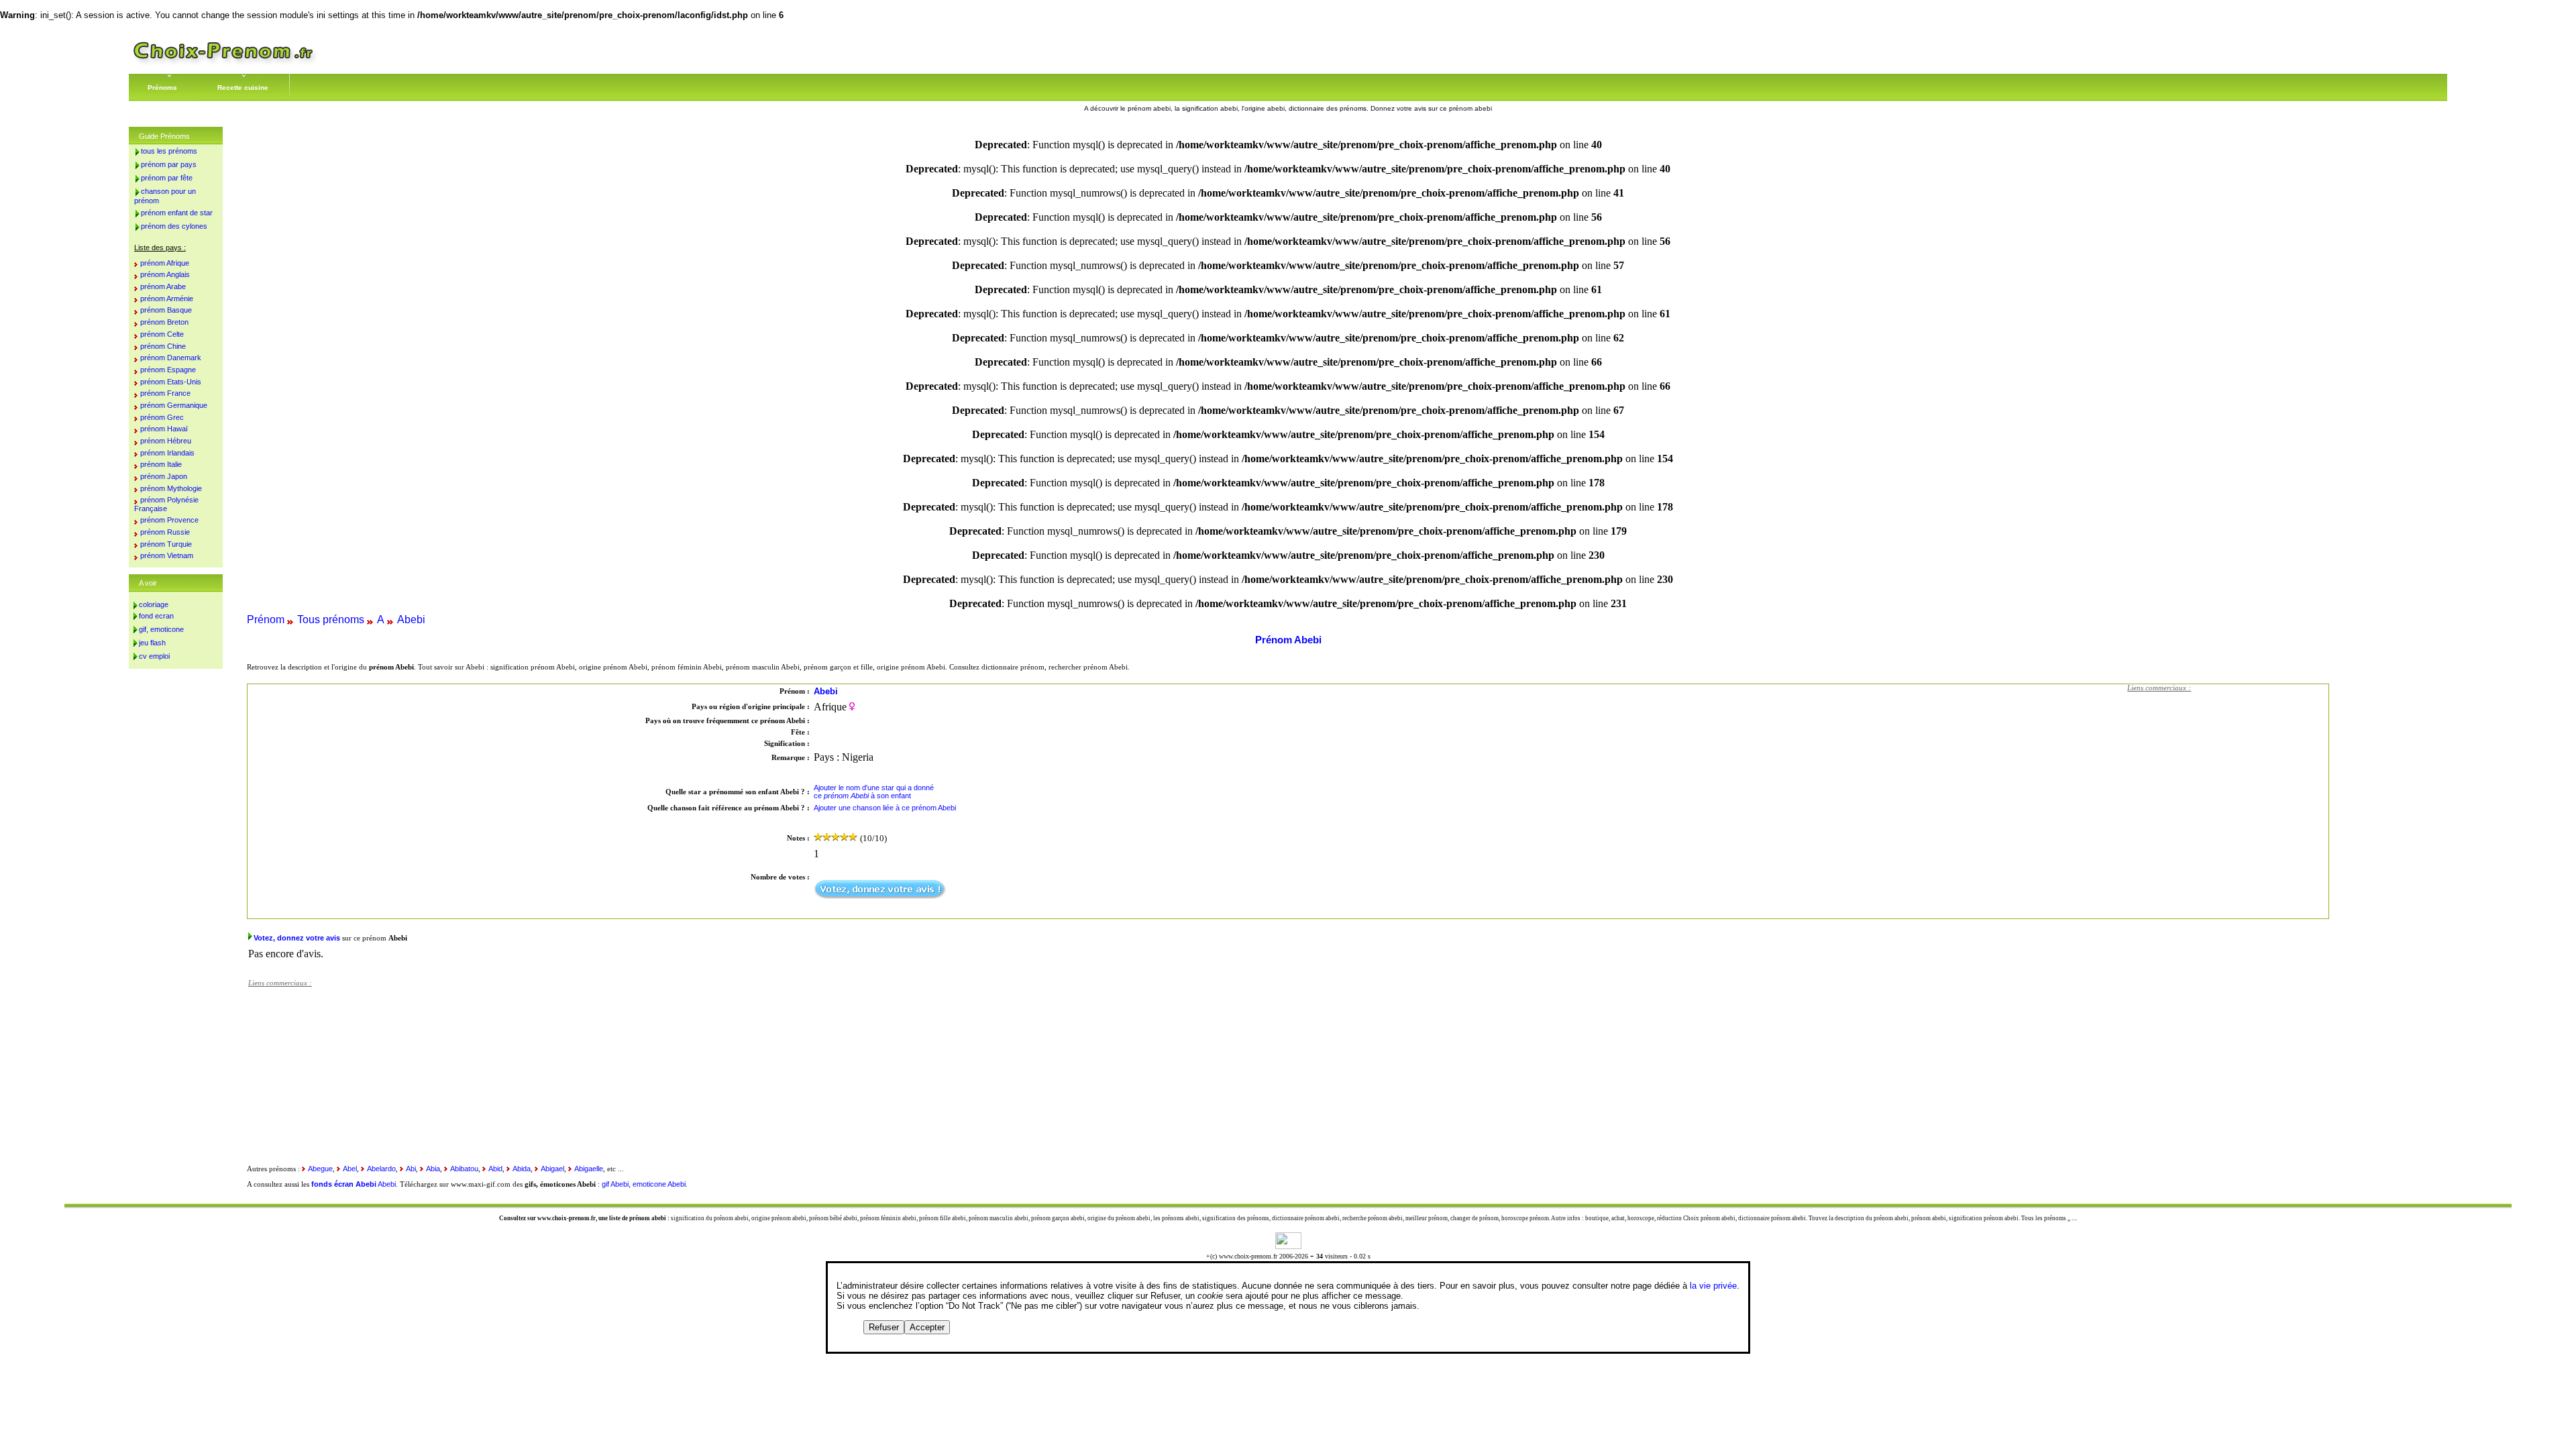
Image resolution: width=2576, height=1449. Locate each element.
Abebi (411, 620)
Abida (522, 1169)
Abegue (320, 1169)
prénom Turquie (166, 544)
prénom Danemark (171, 358)
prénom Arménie (167, 299)
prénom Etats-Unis (171, 382)
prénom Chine (163, 346)
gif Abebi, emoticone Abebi (644, 1184)
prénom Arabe (163, 286)
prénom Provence (169, 520)
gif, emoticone (161, 629)
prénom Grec (162, 417)
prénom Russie (165, 532)
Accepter (927, 1327)
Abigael (552, 1169)
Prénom (266, 620)
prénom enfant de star (177, 213)
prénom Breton (164, 322)
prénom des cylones (174, 226)
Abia (433, 1169)
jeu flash (152, 643)
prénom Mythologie (171, 488)
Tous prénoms (331, 620)
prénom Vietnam (167, 555)
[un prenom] (223, 63)
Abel (350, 1169)
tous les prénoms (169, 151)
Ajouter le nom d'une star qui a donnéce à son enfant (874, 792)
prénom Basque (166, 310)
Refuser (884, 1327)
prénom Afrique (165, 263)
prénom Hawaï (164, 429)
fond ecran (156, 616)
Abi (411, 1169)
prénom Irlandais (167, 453)
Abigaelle (589, 1169)
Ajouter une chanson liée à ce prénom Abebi (885, 808)
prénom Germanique (174, 405)
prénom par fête (167, 178)
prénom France (165, 393)
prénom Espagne (168, 370)
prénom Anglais (165, 274)
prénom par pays (169, 164)
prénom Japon (164, 476)
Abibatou (464, 1169)
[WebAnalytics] (1288, 1245)
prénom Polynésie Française (166, 504)
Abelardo (381, 1169)
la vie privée (1713, 1286)
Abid (495, 1169)
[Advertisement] (2228, 783)
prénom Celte (162, 334)
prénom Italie (161, 464)
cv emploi (154, 656)
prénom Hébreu (166, 441)
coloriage (154, 604)
